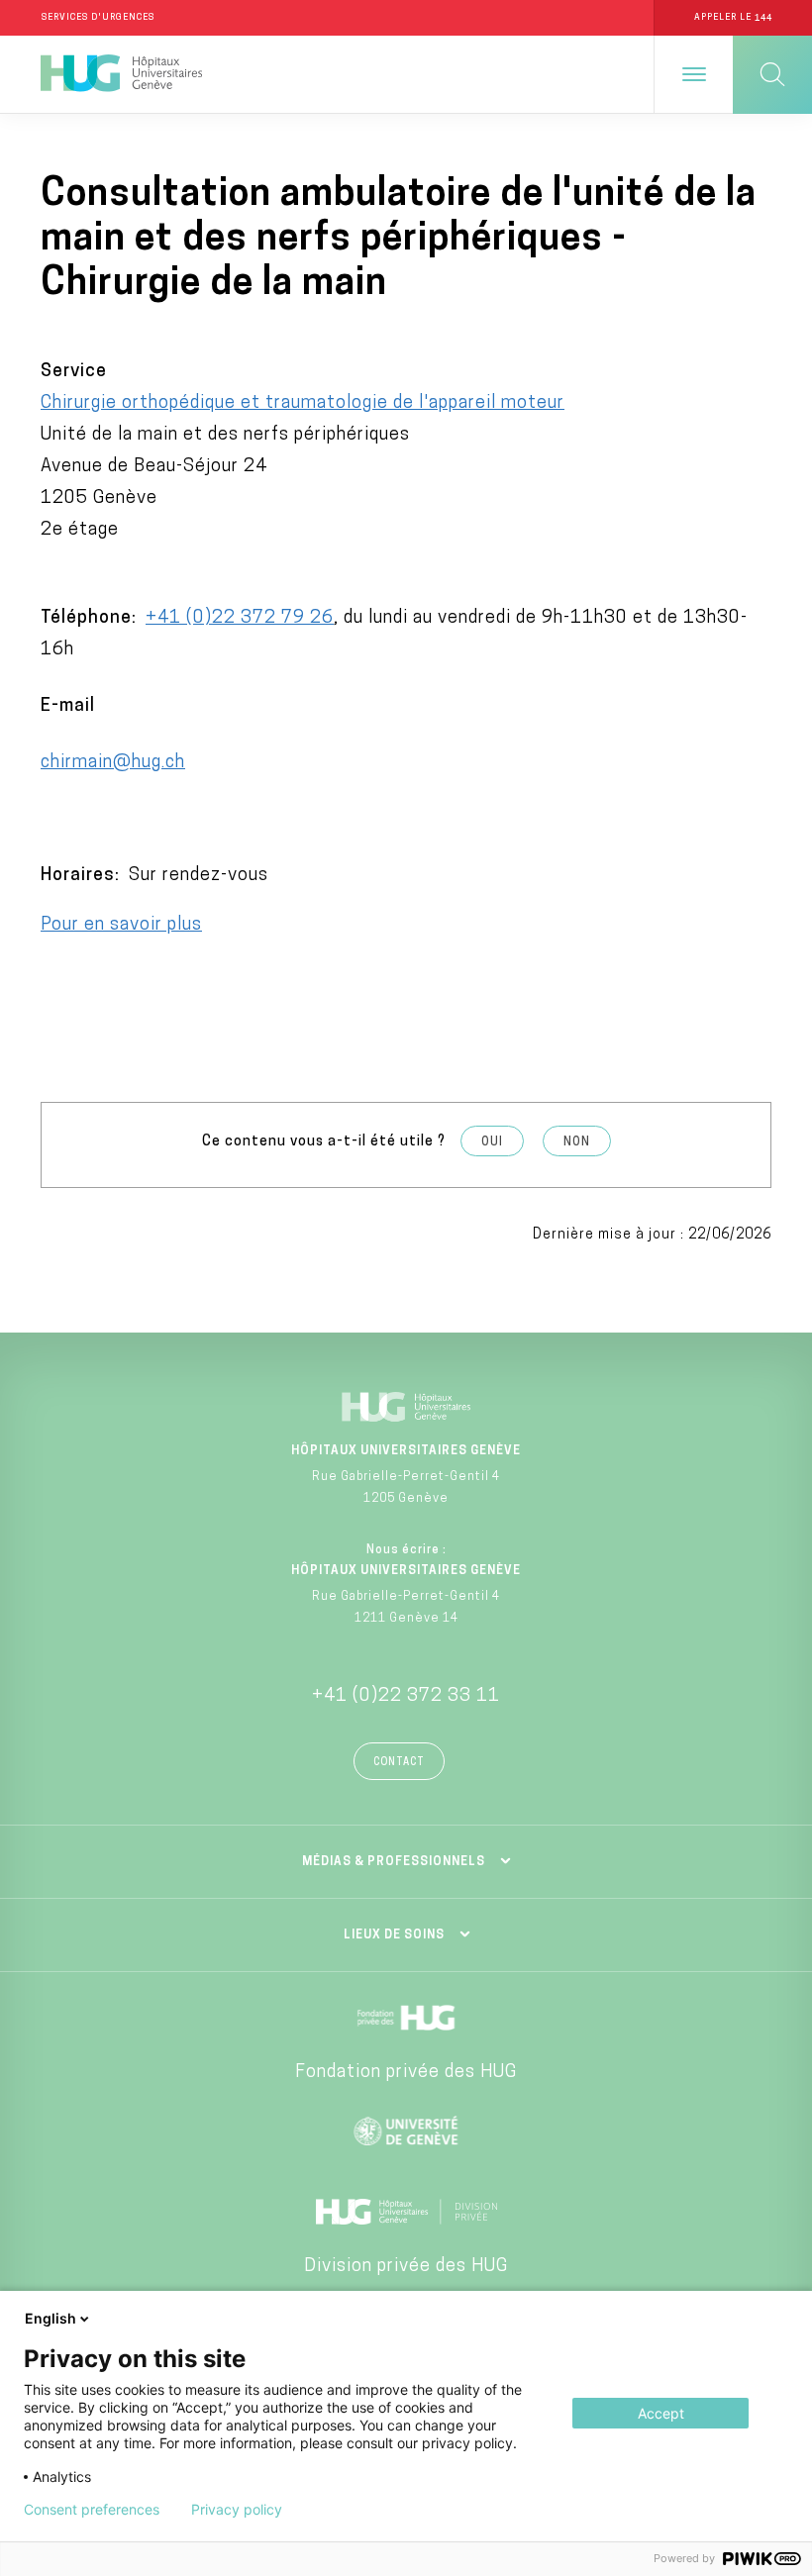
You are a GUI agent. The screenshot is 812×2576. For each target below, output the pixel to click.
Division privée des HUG (406, 2267)
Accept (661, 2413)
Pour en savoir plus (121, 926)
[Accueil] (121, 74)
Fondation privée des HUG (406, 2073)
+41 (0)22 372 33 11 (406, 1697)
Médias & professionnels (394, 1862)
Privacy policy (237, 2510)
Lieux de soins (394, 1935)
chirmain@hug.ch (113, 763)
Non (577, 1142)
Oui (492, 1142)
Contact (399, 1763)
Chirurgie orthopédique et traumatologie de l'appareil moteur (303, 404)
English (51, 2318)
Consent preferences (92, 2510)
